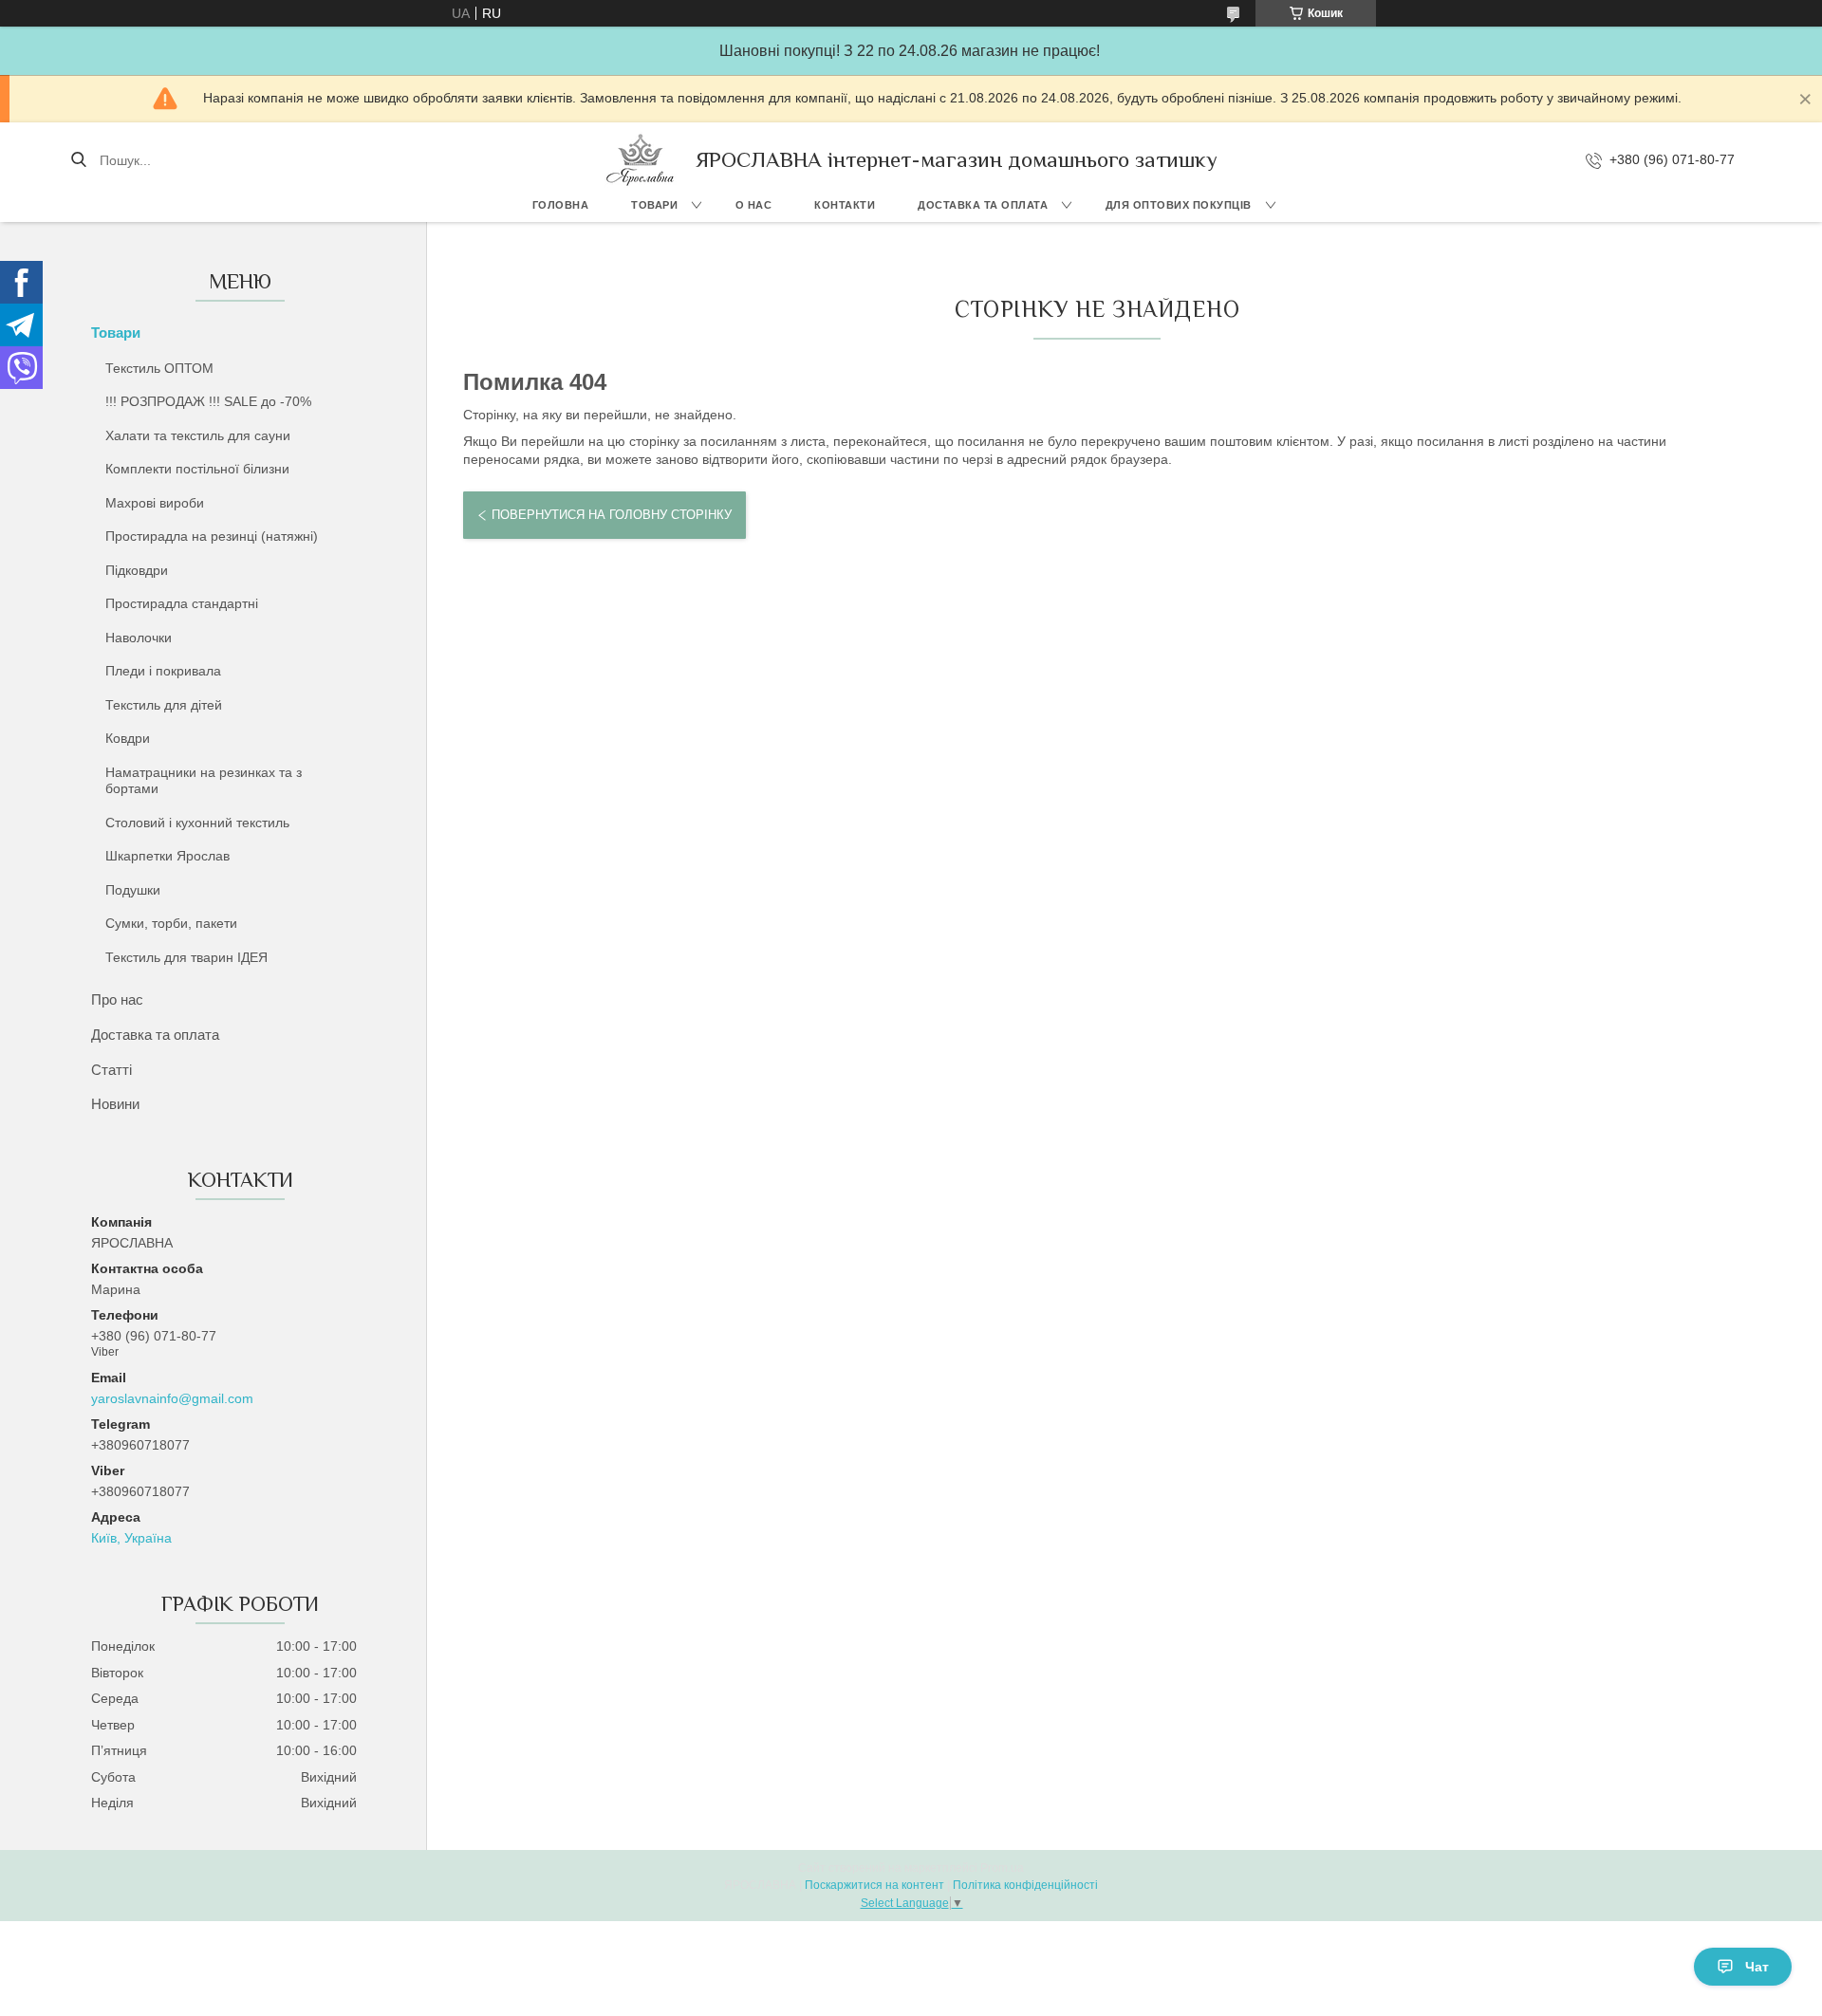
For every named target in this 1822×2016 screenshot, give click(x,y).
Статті (112, 1070)
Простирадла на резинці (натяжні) (212, 536)
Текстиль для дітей (164, 705)
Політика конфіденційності (1025, 1885)
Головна (561, 205)
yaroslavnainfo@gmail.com (172, 1398)
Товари (654, 205)
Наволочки (139, 638)
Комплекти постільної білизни (197, 469)
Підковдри (137, 570)
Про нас (117, 999)
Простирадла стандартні (182, 603)
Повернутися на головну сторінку (612, 515)
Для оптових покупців (1179, 205)
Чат (1757, 1967)
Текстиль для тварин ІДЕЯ (186, 957)
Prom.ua (1002, 1868)
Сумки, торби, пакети (171, 923)
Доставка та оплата (983, 205)
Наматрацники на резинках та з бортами (204, 781)
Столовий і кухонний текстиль (197, 823)
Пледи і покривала (163, 671)
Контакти (845, 205)
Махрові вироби (155, 503)
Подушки (133, 890)
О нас (754, 205)
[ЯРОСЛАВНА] (641, 160)
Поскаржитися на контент (874, 1885)
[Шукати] (78, 160)
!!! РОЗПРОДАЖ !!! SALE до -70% (208, 401)
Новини (115, 1104)
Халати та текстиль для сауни (198, 435)
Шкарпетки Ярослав (167, 856)
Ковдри (128, 738)
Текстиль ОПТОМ (159, 368)
